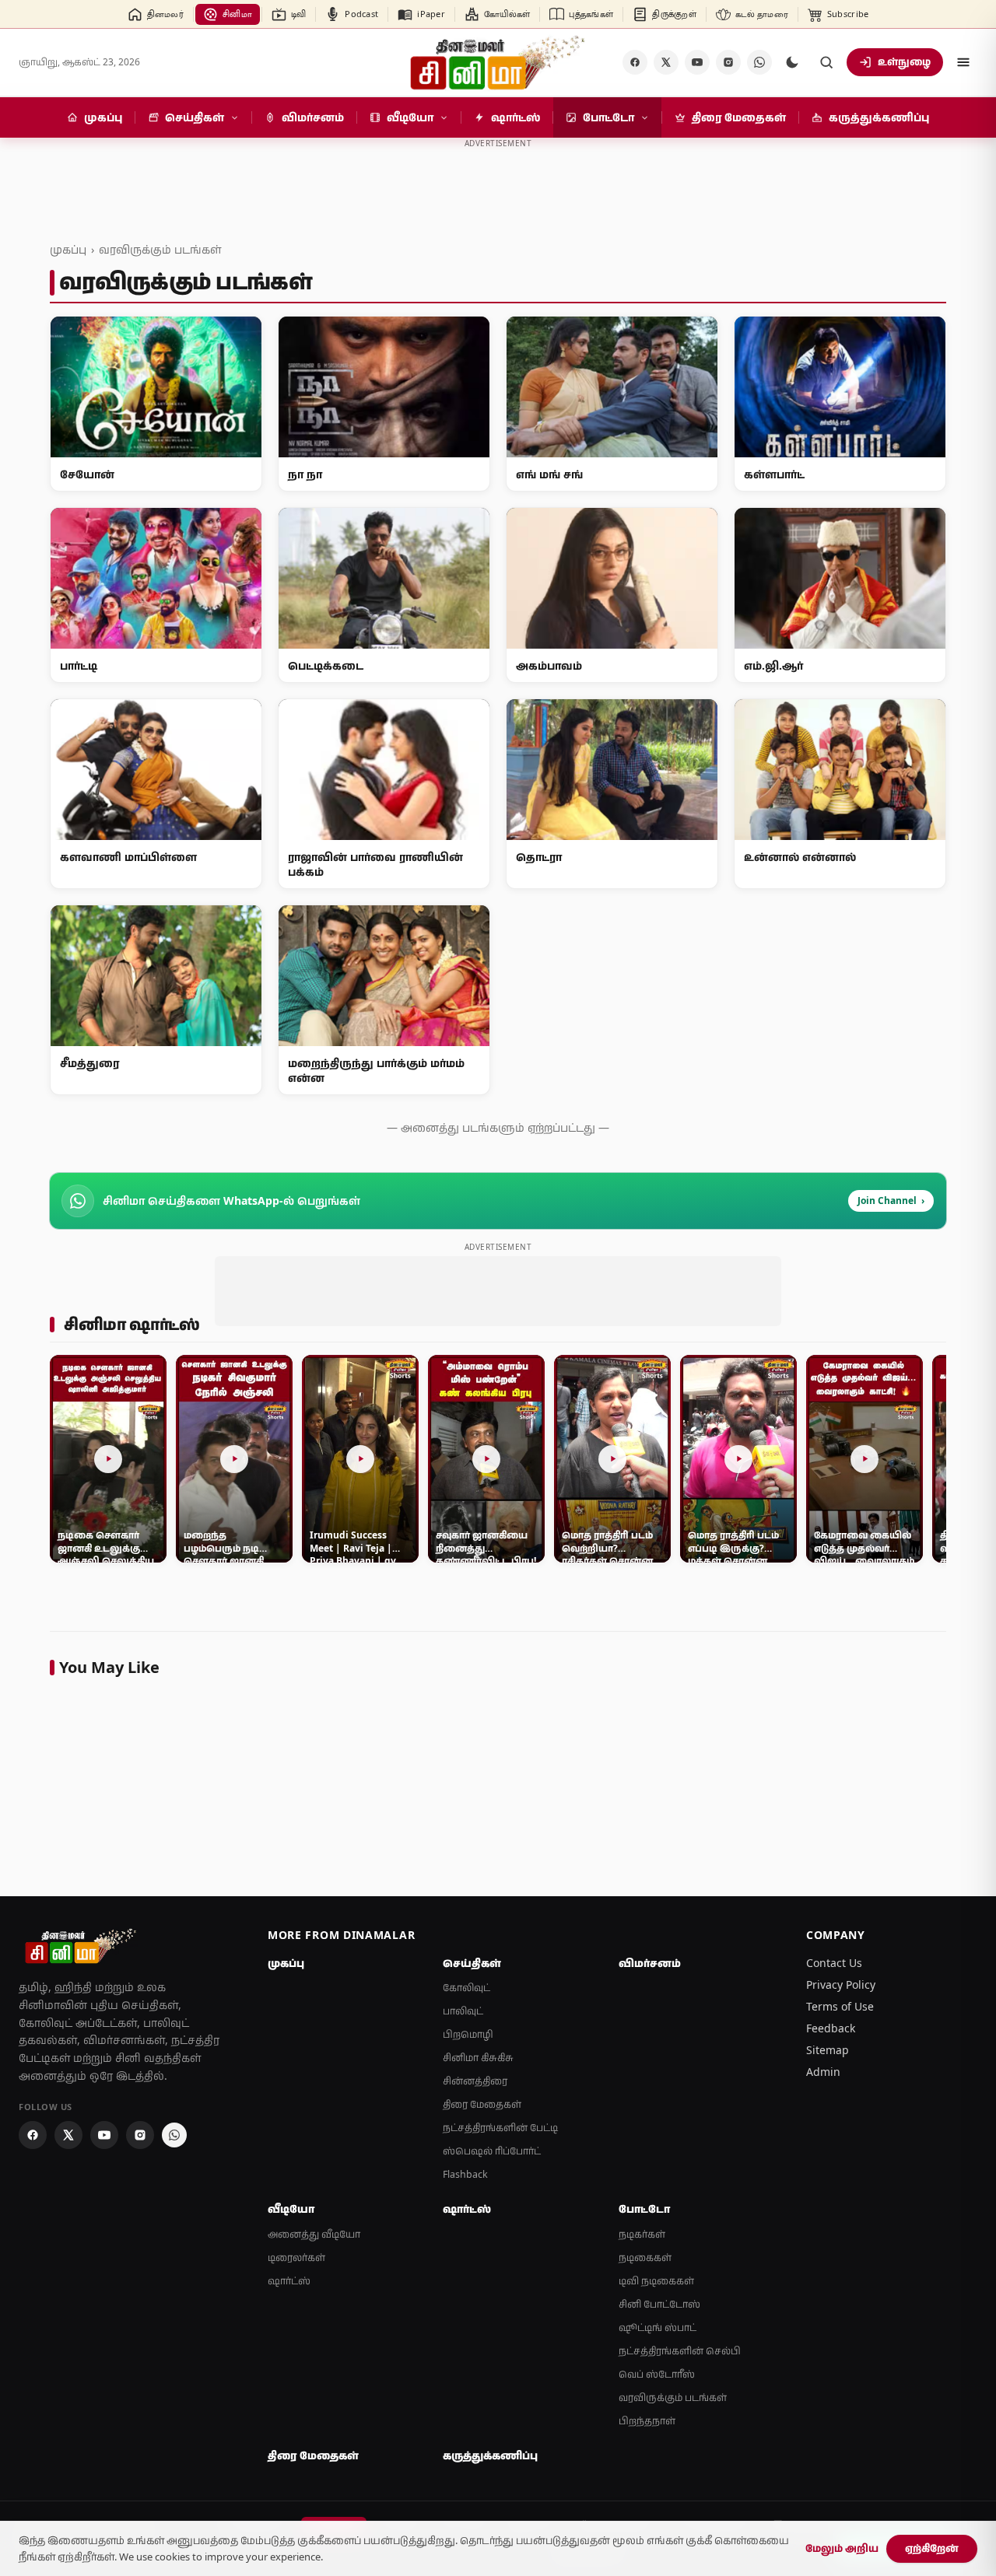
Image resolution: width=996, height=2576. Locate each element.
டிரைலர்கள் (296, 2257)
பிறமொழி (468, 2034)
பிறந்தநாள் (647, 2421)
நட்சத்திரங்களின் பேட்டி (500, 2128)
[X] (666, 62)
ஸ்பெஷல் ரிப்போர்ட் (492, 2151)
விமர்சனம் (650, 1963)
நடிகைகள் (645, 2257)
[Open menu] (963, 62)
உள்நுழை (904, 61)
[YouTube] (697, 62)
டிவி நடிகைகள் (656, 2281)
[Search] (826, 62)
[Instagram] (728, 62)
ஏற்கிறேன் (932, 2548)
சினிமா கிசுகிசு (478, 2058)
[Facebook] (635, 62)
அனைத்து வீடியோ (314, 2234)
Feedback (831, 2028)
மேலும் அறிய (842, 2548)
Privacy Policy (841, 1984)
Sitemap (828, 2050)
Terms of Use (840, 2006)
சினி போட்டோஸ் (659, 2304)
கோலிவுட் (466, 1988)
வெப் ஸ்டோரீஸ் (657, 2374)
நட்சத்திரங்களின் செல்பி (680, 2351)
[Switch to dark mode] (792, 62)
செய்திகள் (472, 1963)
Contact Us (834, 1963)
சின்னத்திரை (475, 2081)
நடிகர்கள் (642, 2234)
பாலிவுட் (463, 2011)
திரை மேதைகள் (482, 2104)
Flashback (465, 2174)
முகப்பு (68, 249)
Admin (823, 2072)
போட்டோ (644, 2209)
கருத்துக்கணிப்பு (490, 2455)
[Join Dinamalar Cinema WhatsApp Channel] (759, 62)
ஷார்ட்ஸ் (289, 2281)
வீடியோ (291, 2209)
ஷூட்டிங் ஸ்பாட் (658, 2327)
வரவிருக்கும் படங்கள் (160, 249)
